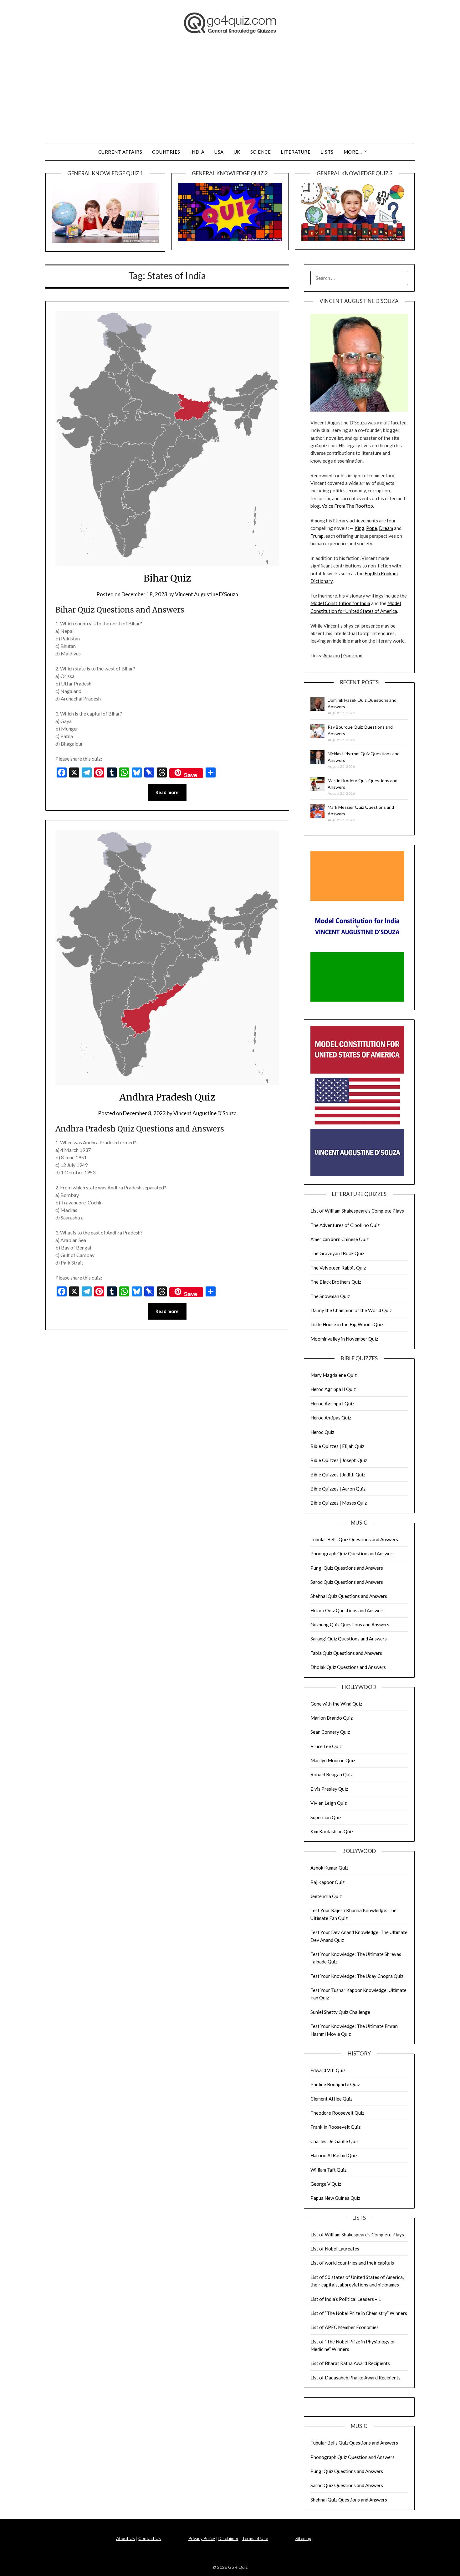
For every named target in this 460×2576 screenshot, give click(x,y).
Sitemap (303, 2538)
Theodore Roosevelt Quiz (337, 2113)
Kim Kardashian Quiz (332, 1831)
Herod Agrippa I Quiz (332, 1403)
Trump (317, 536)
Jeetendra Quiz (326, 1896)
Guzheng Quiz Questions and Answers (350, 1624)
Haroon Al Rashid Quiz (334, 2155)
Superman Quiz (326, 1817)
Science (261, 152)
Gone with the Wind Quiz (336, 1704)
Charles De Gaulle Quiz (335, 2141)
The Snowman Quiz (330, 1296)
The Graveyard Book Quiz (337, 1253)
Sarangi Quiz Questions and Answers (349, 1639)
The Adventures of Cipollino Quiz (345, 1225)
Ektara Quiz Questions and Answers (348, 1610)
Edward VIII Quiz (328, 2070)
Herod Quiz (322, 1432)
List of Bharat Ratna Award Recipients (350, 2363)
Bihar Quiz (167, 578)
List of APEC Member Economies (345, 2327)
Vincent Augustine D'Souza (207, 594)
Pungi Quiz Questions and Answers (347, 1568)
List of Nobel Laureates (335, 2249)
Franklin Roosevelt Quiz (335, 2127)
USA (219, 152)
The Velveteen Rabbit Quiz (338, 1268)
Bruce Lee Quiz (326, 1746)
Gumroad (353, 655)
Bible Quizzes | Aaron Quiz (338, 1489)
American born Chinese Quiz (340, 1239)
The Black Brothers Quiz (336, 1282)
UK (237, 152)
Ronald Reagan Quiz (332, 1774)
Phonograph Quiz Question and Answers (353, 1553)
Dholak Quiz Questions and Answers (348, 1667)
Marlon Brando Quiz (332, 1718)
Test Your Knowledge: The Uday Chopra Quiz (357, 1976)
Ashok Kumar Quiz (329, 1868)
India (197, 152)
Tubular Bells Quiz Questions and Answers (354, 1539)
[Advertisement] (230, 96)
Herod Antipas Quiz (331, 1418)
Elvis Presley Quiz (329, 1789)
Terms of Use (255, 2538)
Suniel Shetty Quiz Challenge (340, 2012)
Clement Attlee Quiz (331, 2099)
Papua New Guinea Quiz (335, 2198)
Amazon (332, 655)
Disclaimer (228, 2538)
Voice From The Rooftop (347, 506)
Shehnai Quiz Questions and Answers (349, 1596)
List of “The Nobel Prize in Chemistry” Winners (359, 2313)
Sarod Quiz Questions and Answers (347, 1582)
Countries (166, 152)
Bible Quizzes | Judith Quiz (338, 1475)
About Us (125, 2538)
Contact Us (150, 2538)
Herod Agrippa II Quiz (333, 1389)
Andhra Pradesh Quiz (167, 1097)
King (359, 528)
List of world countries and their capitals (352, 2263)
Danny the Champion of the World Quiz (351, 1310)
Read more (167, 792)
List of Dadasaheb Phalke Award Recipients (355, 2378)
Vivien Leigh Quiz (329, 1803)
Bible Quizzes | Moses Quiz (339, 1503)
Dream (386, 528)
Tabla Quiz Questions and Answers (346, 1653)
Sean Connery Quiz (330, 1732)
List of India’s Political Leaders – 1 (346, 2299)
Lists (327, 152)
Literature (296, 152)
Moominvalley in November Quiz (344, 1339)
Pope (372, 528)
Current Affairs (120, 152)
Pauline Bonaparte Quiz (335, 2084)
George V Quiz (326, 2184)
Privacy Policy (202, 2538)
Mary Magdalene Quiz (334, 1375)
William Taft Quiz (328, 2170)
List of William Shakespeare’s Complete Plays (357, 1211)
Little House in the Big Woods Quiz (347, 1324)
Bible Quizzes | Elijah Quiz (337, 1446)
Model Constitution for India (340, 603)
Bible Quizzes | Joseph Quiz (339, 1460)
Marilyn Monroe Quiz (333, 1760)
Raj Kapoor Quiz (327, 1882)
